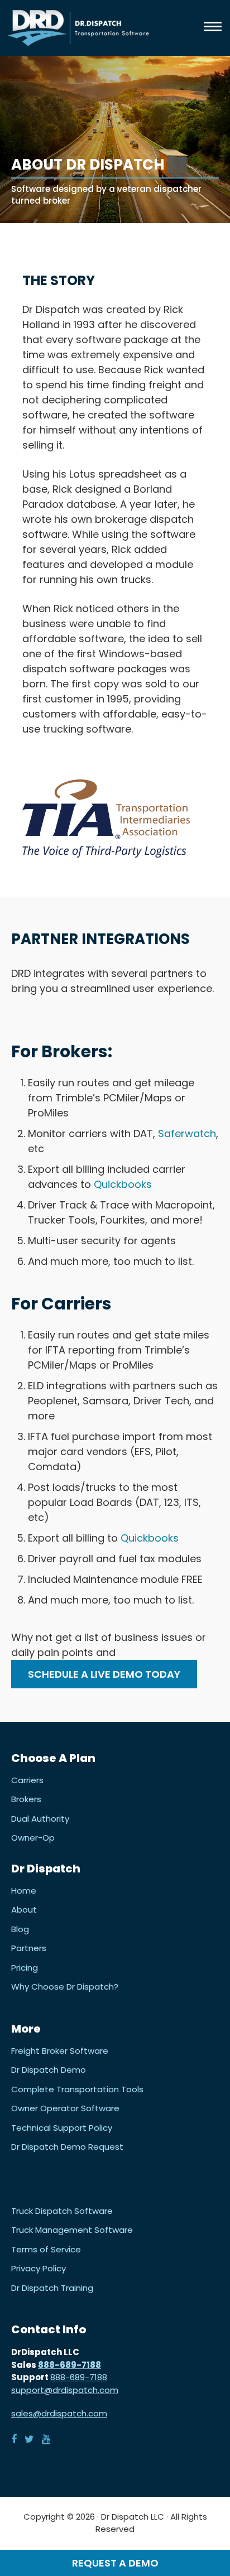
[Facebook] (14, 2439)
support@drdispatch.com (65, 2390)
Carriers (27, 1780)
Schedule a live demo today (104, 1674)
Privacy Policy (39, 2269)
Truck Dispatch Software (62, 2211)
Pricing (25, 1968)
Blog (20, 1929)
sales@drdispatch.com (59, 2413)
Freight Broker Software (60, 2051)
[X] (29, 2439)
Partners (29, 1948)
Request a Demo (115, 2563)
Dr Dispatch (78, 28)
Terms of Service (46, 2250)
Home (24, 1891)
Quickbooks (123, 1184)
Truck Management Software (72, 2230)
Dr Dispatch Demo (49, 2070)
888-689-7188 (70, 2365)
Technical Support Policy (62, 2128)
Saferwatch (187, 1133)
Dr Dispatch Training (52, 2288)
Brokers (26, 1799)
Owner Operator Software (65, 2108)
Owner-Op (33, 1838)
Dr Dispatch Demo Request (67, 2147)
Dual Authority (40, 1819)
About (24, 1910)
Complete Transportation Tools (77, 2089)
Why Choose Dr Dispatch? (65, 1987)
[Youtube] (46, 2439)
